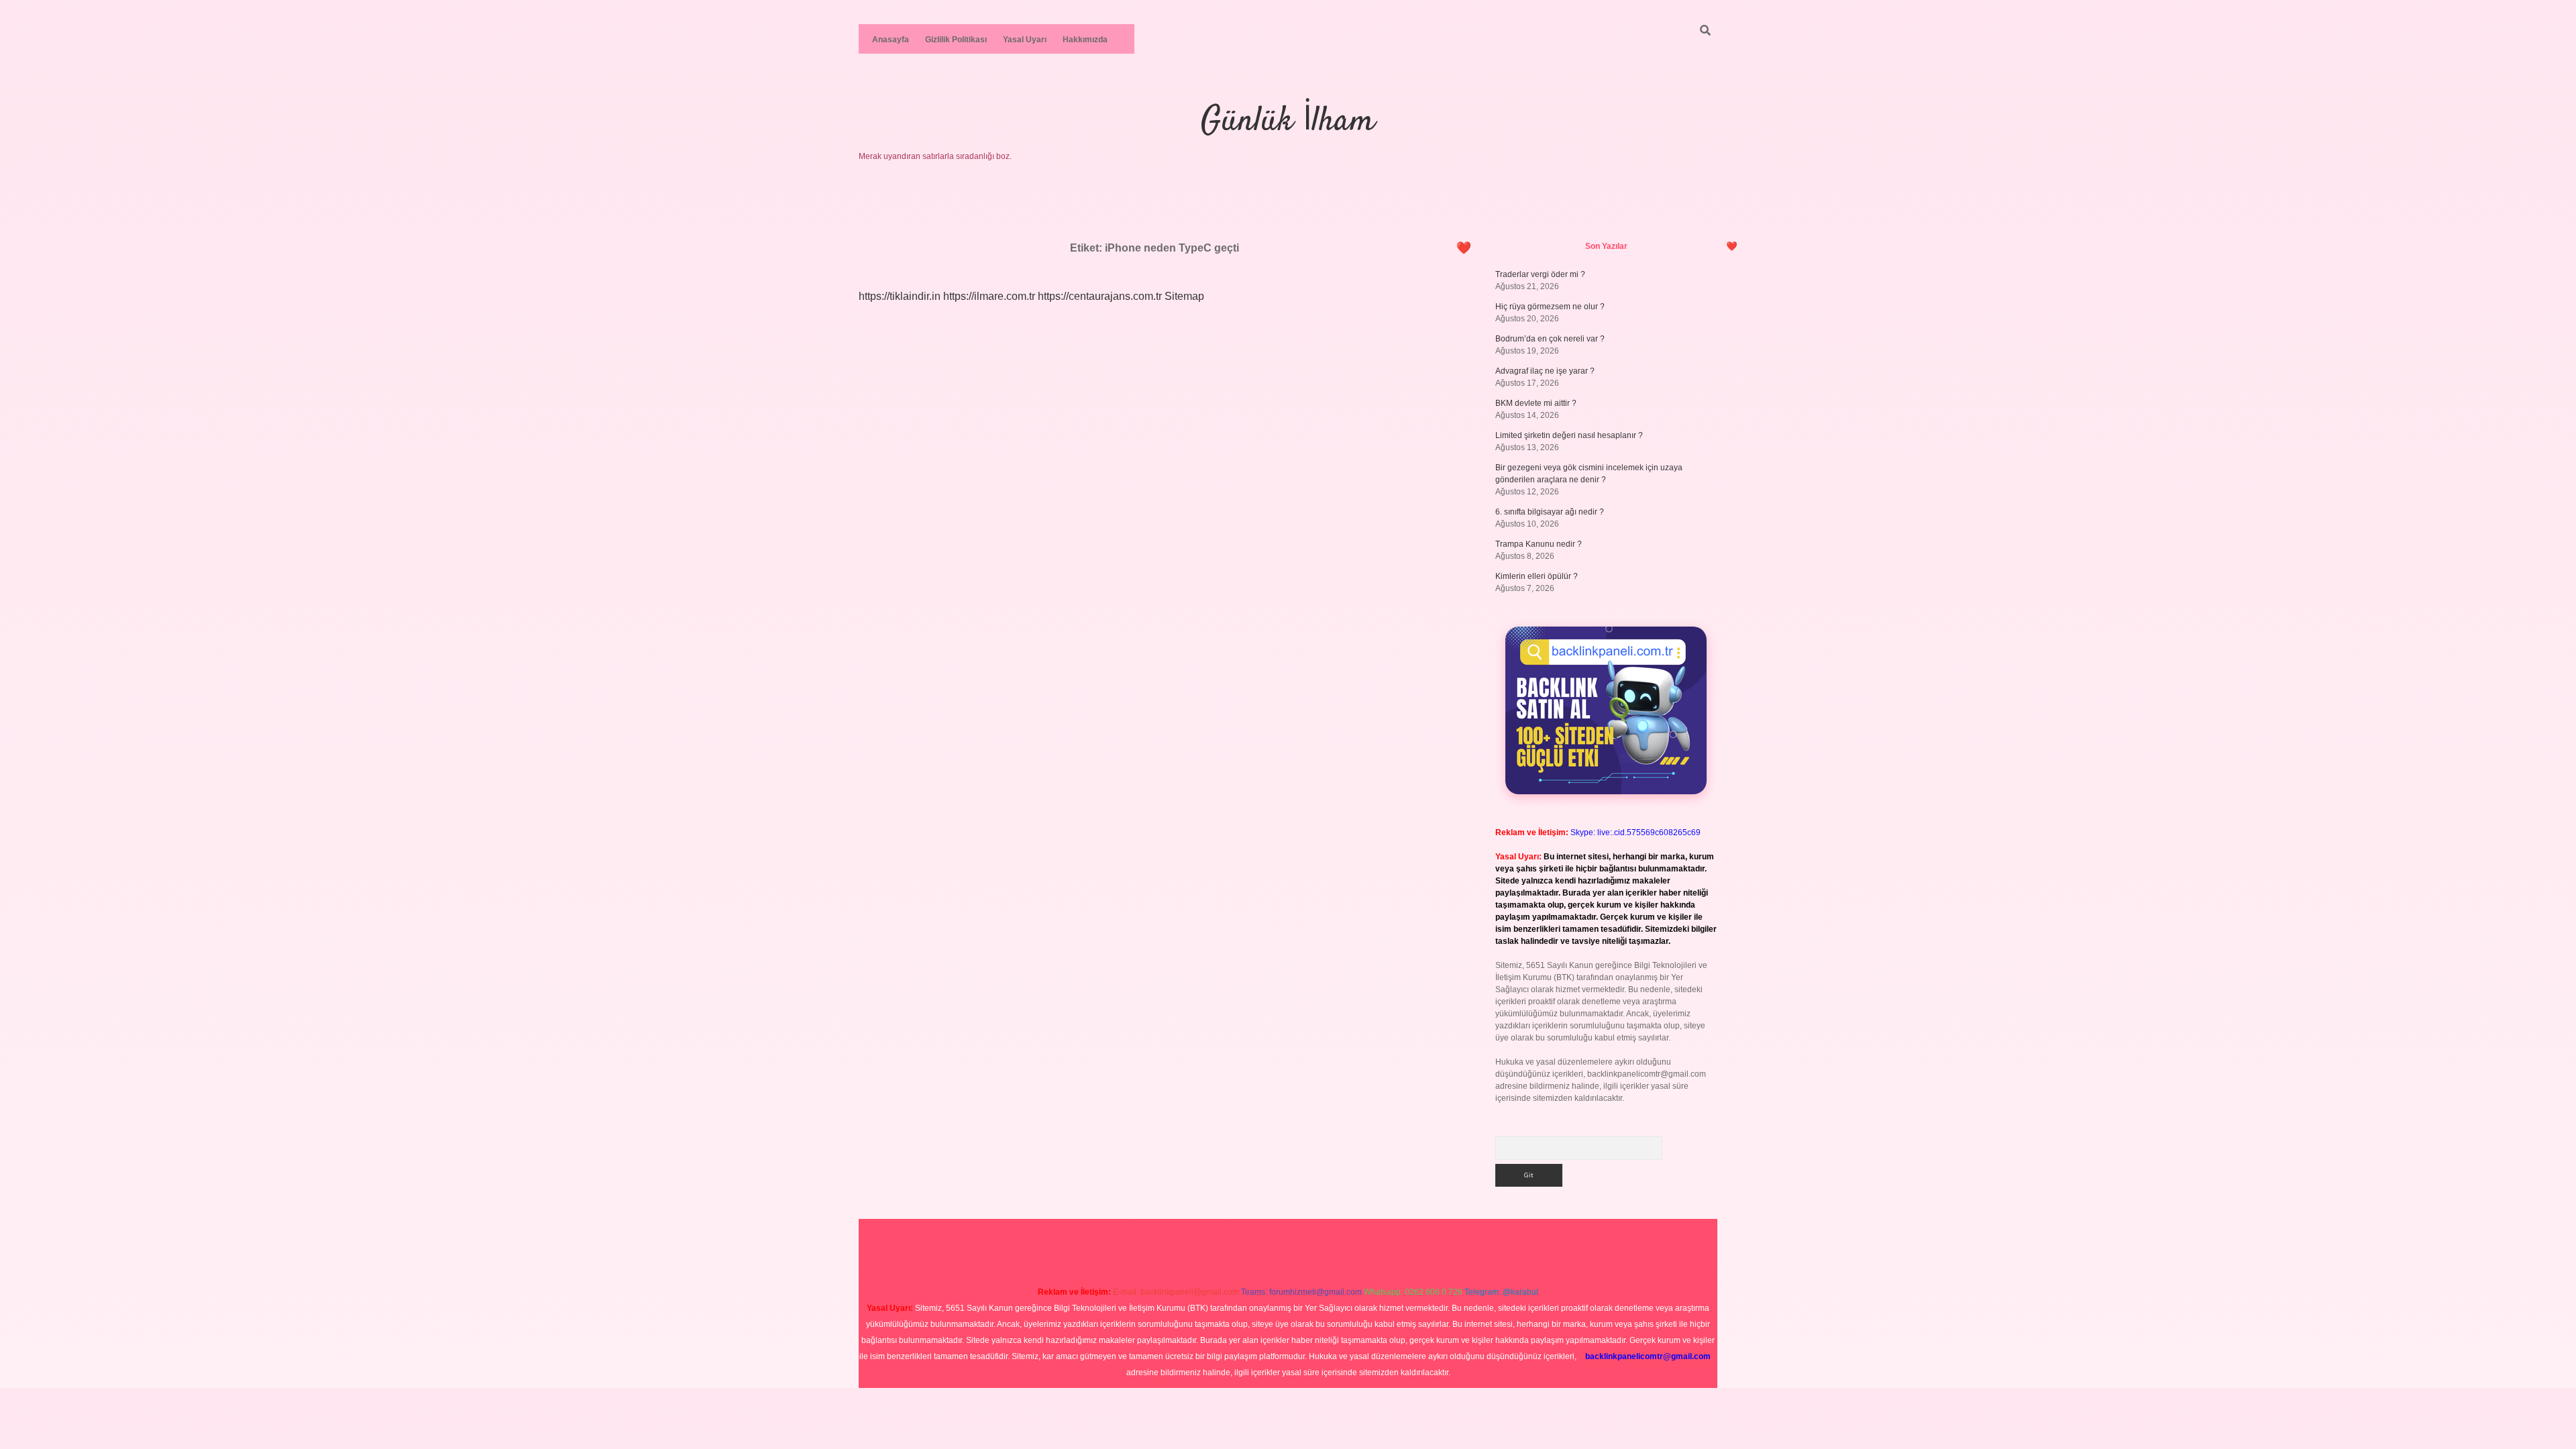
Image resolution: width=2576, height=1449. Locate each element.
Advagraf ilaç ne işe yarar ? (1545, 371)
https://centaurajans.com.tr (1100, 296)
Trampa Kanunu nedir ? (1539, 544)
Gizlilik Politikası (956, 40)
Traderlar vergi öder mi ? (1540, 274)
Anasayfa (891, 40)
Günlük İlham (1288, 122)
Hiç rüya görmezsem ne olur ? (1550, 307)
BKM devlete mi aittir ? (1536, 403)
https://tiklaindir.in (900, 296)
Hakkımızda (1085, 40)
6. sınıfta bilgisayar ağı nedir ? (1550, 512)
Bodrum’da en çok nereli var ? (1550, 339)
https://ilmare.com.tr (989, 296)
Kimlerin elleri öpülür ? (1537, 576)
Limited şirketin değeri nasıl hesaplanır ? (1569, 435)
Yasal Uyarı (1025, 40)
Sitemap (1184, 296)
